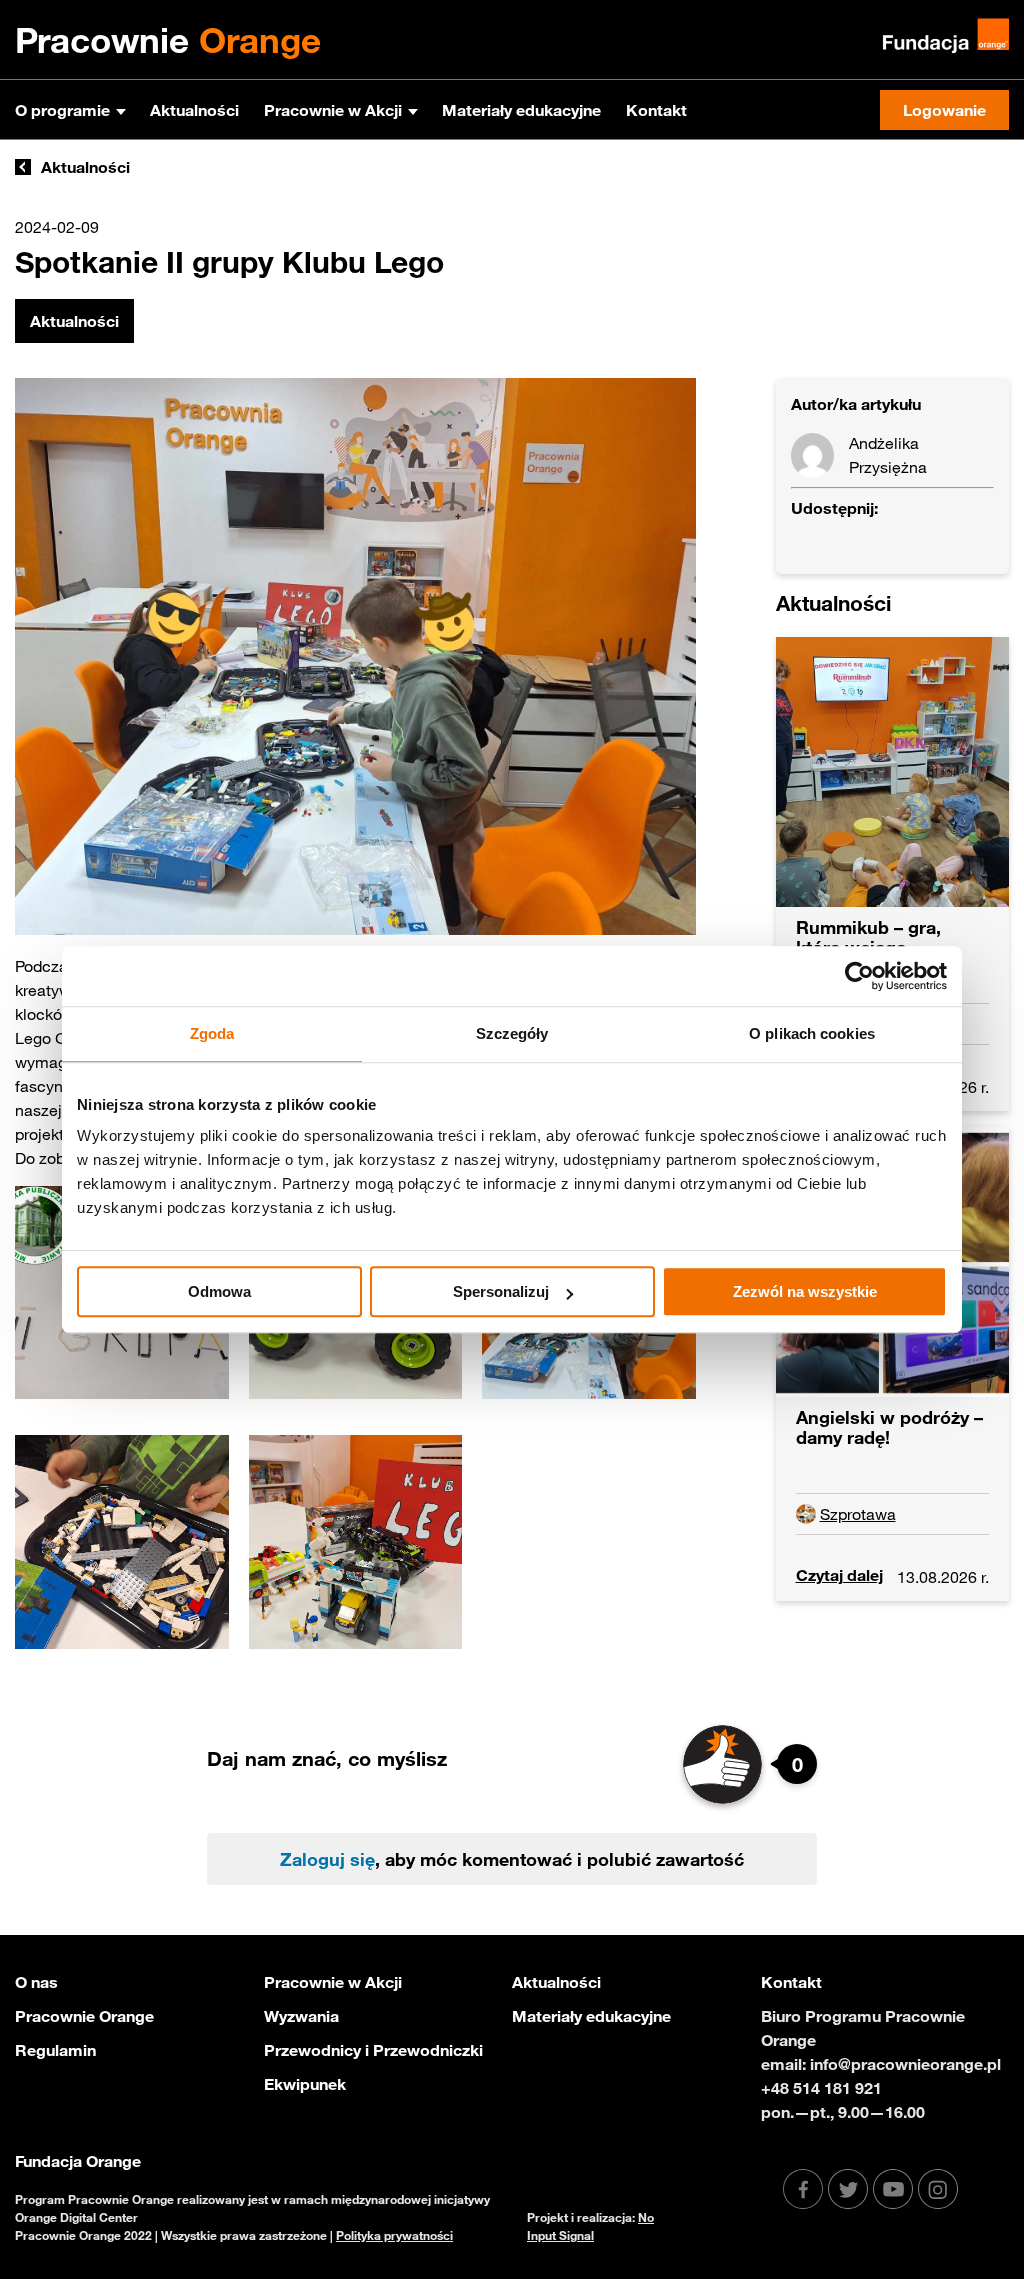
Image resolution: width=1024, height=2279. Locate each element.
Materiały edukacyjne (521, 110)
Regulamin (55, 2050)
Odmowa (219, 1291)
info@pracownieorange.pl (905, 2064)
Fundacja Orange (78, 2161)
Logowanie (944, 110)
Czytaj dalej (839, 1575)
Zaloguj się (327, 1859)
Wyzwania (301, 2016)
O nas (36, 1982)
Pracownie (168, 40)
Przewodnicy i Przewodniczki (373, 2050)
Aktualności (194, 110)
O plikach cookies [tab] (812, 1033)
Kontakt (656, 110)
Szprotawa (858, 1514)
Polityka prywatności (394, 2235)
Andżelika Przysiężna (888, 455)
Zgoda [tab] (212, 1033)
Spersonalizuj (501, 1291)
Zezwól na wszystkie (805, 1291)
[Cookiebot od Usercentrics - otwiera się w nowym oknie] (859, 976)
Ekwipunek (305, 2084)
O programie (62, 110)
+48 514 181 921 (821, 2088)
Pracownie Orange (84, 2016)
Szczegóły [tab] (512, 1033)
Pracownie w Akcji (333, 110)
